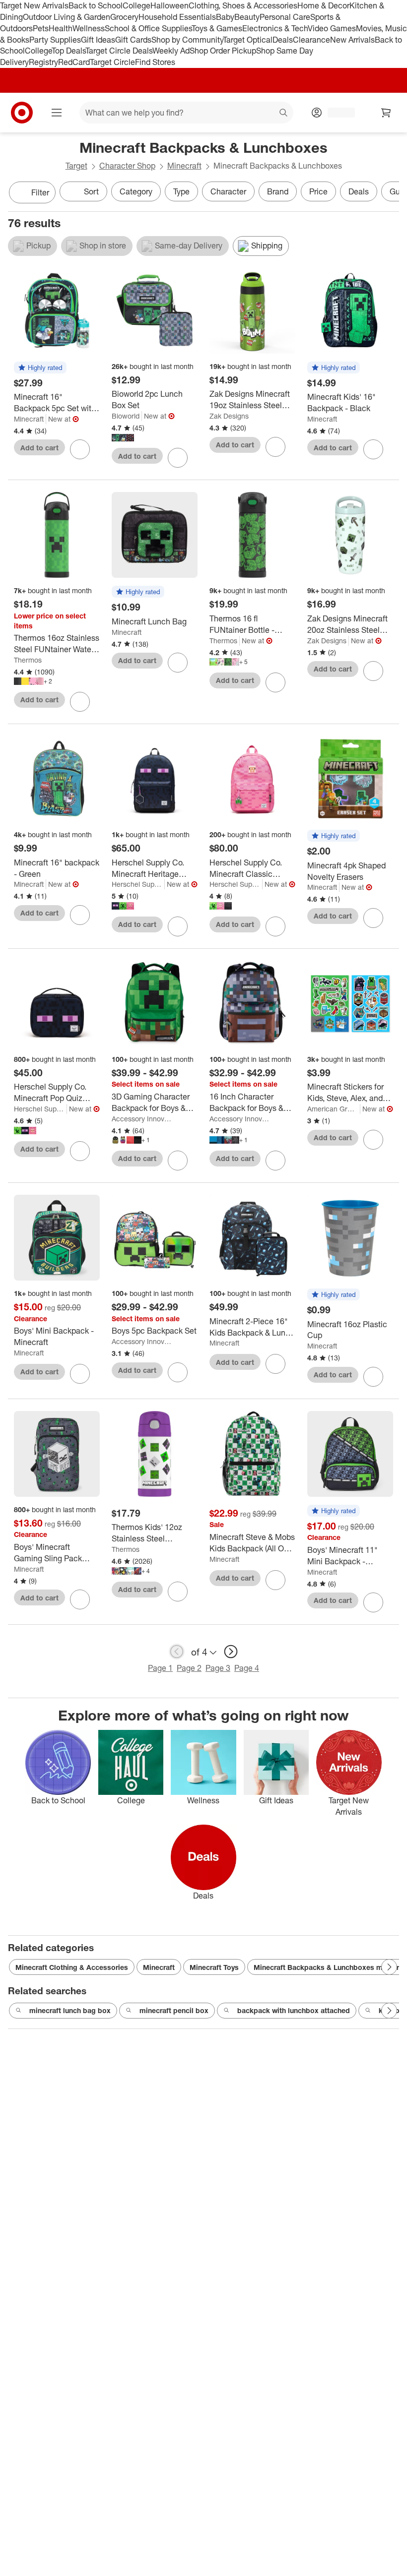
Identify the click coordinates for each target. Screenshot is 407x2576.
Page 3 (218, 1668)
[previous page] (177, 1652)
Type (181, 191)
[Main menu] (57, 113)
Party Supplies (55, 40)
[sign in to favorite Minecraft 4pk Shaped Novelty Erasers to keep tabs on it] (373, 918)
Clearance (311, 40)
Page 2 (189, 1668)
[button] (40, 368)
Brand (278, 191)
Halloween (170, 5)
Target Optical (248, 40)
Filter (40, 192)
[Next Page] (389, 193)
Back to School (96, 5)
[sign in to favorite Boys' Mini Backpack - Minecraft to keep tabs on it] (80, 1374)
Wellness (89, 28)
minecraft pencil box (174, 2010)
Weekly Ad (171, 51)
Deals (283, 40)
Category (136, 191)
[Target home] (22, 113)
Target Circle (112, 62)
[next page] (231, 1652)
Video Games (332, 28)
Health (61, 28)
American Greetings (334, 1109)
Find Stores (155, 62)
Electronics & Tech (275, 28)
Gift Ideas (98, 40)
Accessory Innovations (142, 1119)
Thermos (28, 660)
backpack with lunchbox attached (294, 2010)
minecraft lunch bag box (70, 2010)
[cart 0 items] (386, 113)
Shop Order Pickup (223, 51)
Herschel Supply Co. (138, 884)
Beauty (247, 17)
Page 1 (160, 1668)
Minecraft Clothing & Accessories (72, 1967)
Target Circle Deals (119, 51)
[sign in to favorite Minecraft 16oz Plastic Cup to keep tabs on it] (373, 1377)
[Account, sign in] (336, 113)
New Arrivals (352, 40)
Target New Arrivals (34, 5)
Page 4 (247, 1668)
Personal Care (285, 17)
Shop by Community (187, 40)
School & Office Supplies (148, 28)
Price (318, 191)
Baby (225, 17)
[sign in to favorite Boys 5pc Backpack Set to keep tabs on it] (178, 1372)
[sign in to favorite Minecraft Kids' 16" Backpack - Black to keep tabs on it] (373, 449)
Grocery (124, 17)
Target (76, 166)
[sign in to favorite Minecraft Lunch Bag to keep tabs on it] (178, 663)
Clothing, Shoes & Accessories (243, 5)
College (136, 5)
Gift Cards (133, 40)
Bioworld (126, 416)
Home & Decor (323, 5)
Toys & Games (217, 28)
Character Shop (127, 166)
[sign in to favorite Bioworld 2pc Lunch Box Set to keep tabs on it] (178, 458)
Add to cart (39, 448)
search (284, 114)
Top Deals (68, 51)
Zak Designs (229, 416)
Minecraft (184, 166)
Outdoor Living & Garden (67, 17)
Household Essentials (177, 17)
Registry (43, 62)
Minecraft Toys (214, 1967)
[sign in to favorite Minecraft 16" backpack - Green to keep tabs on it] (80, 915)
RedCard (74, 62)
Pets (41, 28)
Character (228, 191)
